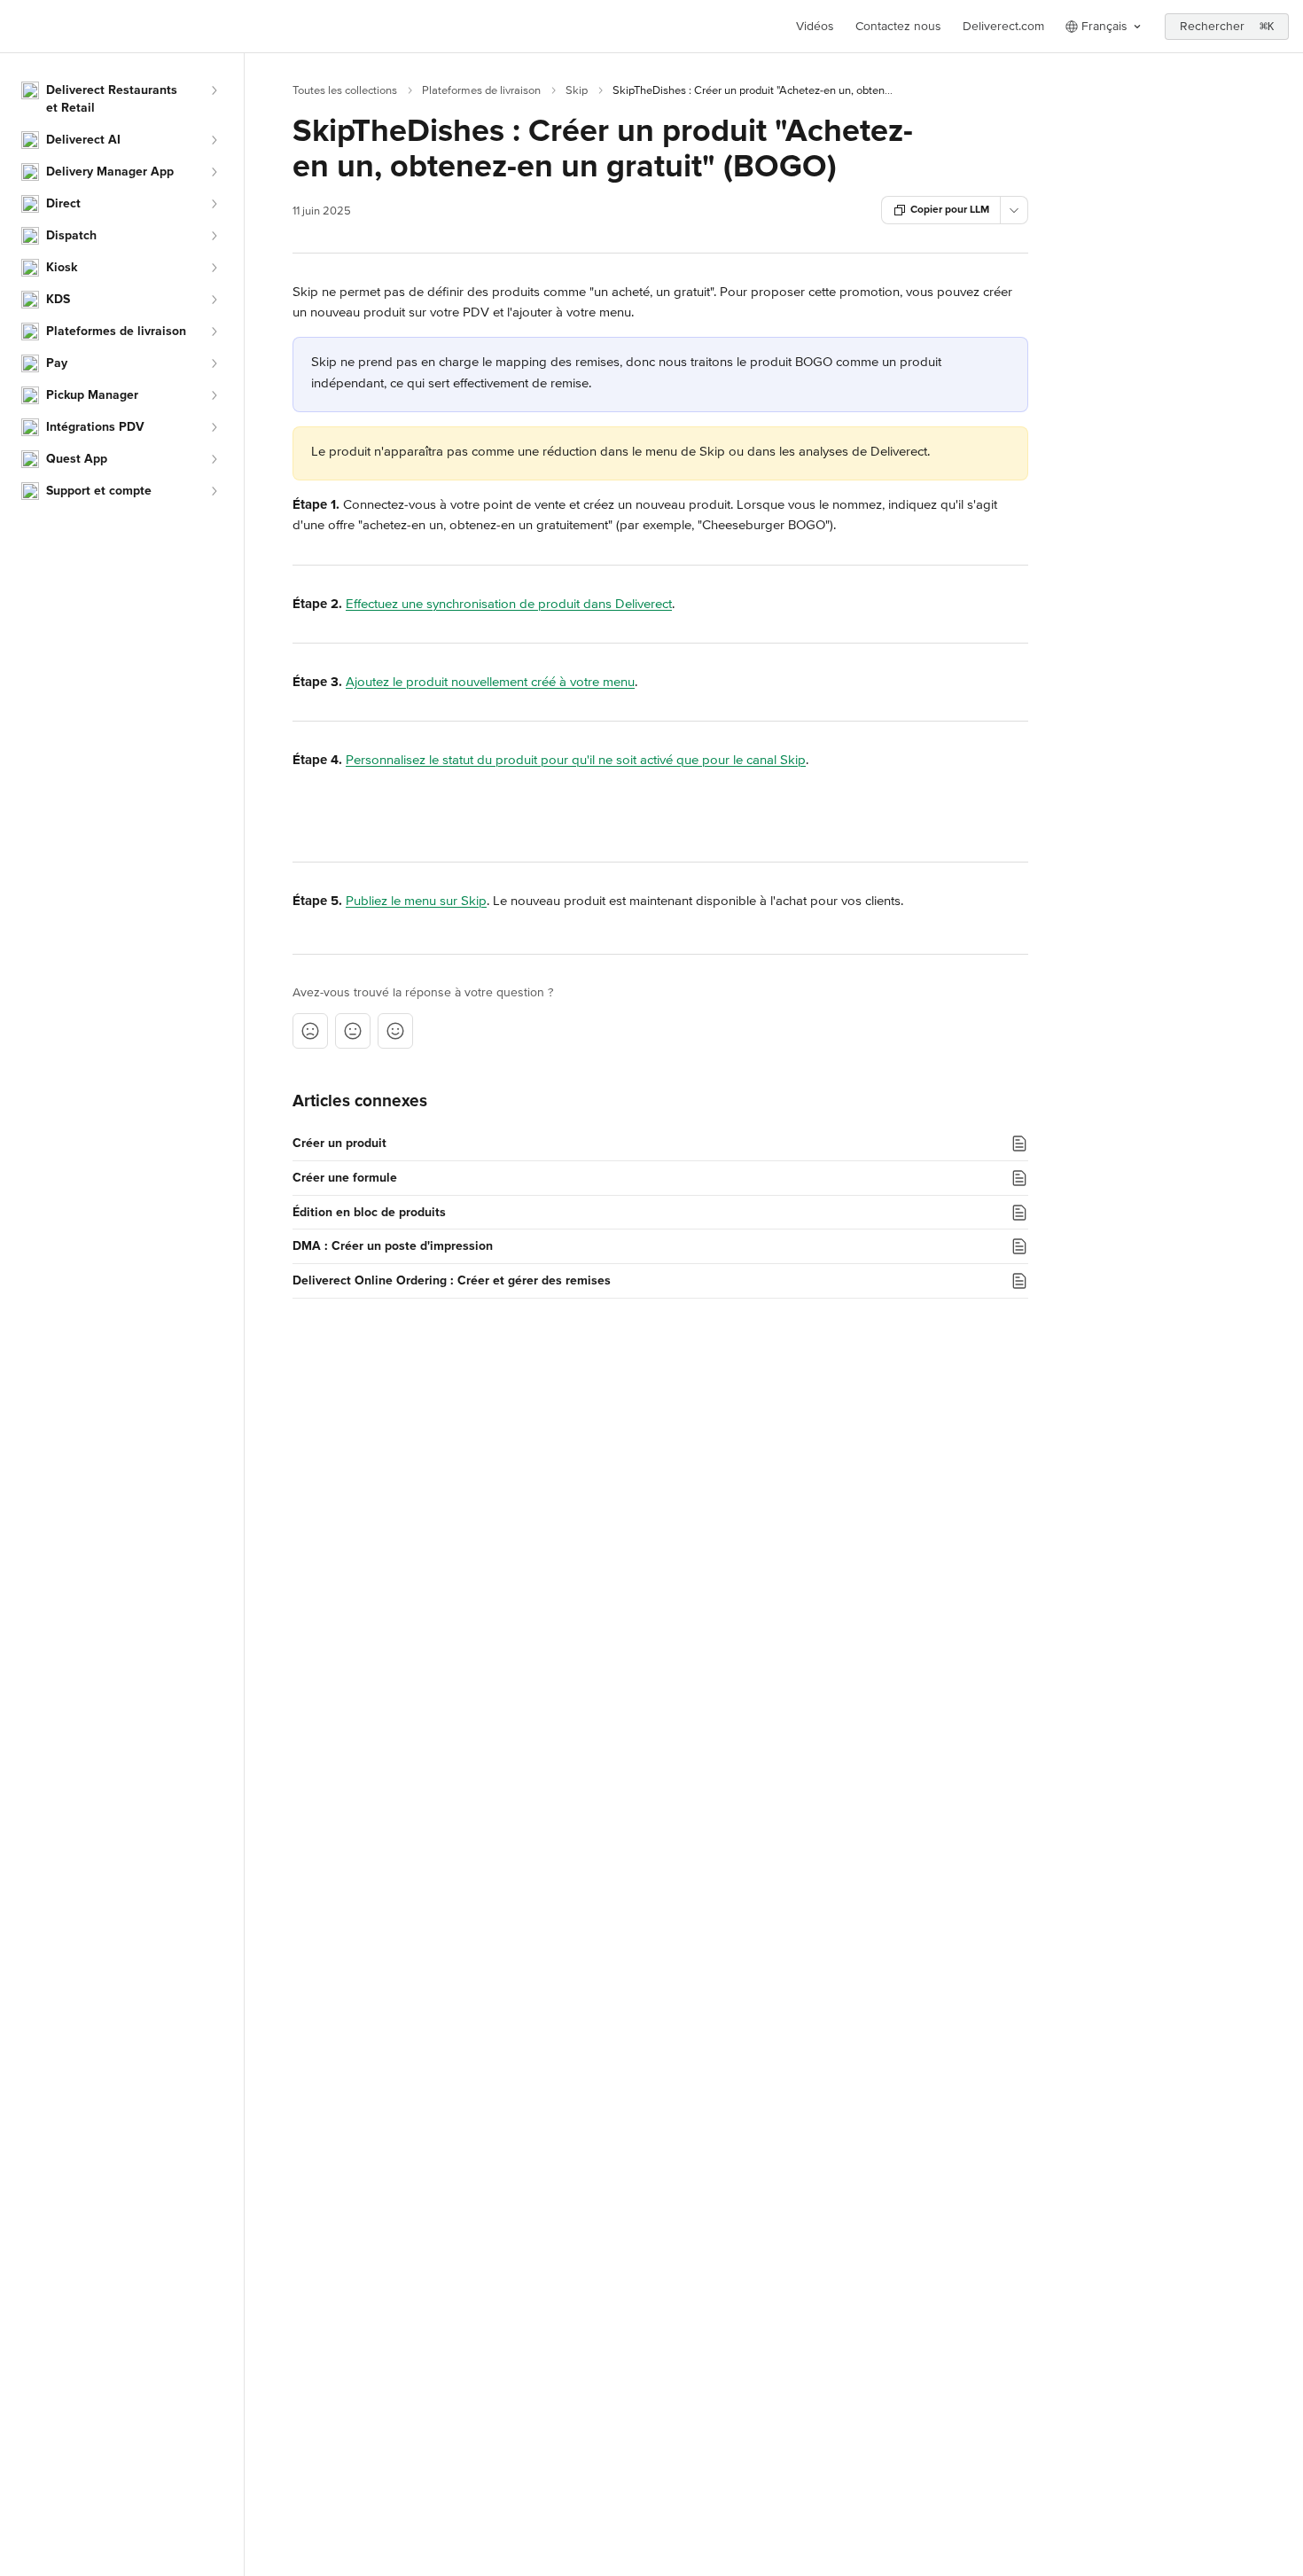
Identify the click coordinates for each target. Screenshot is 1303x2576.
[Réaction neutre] (353, 1031)
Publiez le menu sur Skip (416, 901)
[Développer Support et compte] (214, 491)
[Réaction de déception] (310, 1031)
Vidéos (815, 26)
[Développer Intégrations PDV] (214, 427)
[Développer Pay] (214, 363)
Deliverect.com (1003, 26)
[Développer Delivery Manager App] (214, 172)
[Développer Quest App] (214, 459)
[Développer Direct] (214, 204)
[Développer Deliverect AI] (214, 140)
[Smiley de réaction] (395, 1031)
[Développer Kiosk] (214, 268)
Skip (577, 90)
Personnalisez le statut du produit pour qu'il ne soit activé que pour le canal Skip (576, 760)
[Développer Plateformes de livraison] (214, 332)
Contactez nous (898, 26)
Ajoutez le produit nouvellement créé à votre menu (490, 682)
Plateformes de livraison (481, 90)
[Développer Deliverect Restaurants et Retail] (214, 90)
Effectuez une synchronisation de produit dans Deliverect (509, 604)
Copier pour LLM (950, 210)
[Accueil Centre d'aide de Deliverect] (18, 27)
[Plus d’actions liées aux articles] (1014, 210)
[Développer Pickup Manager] (214, 395)
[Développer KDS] (214, 300)
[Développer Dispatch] (214, 236)
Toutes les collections (345, 90)
